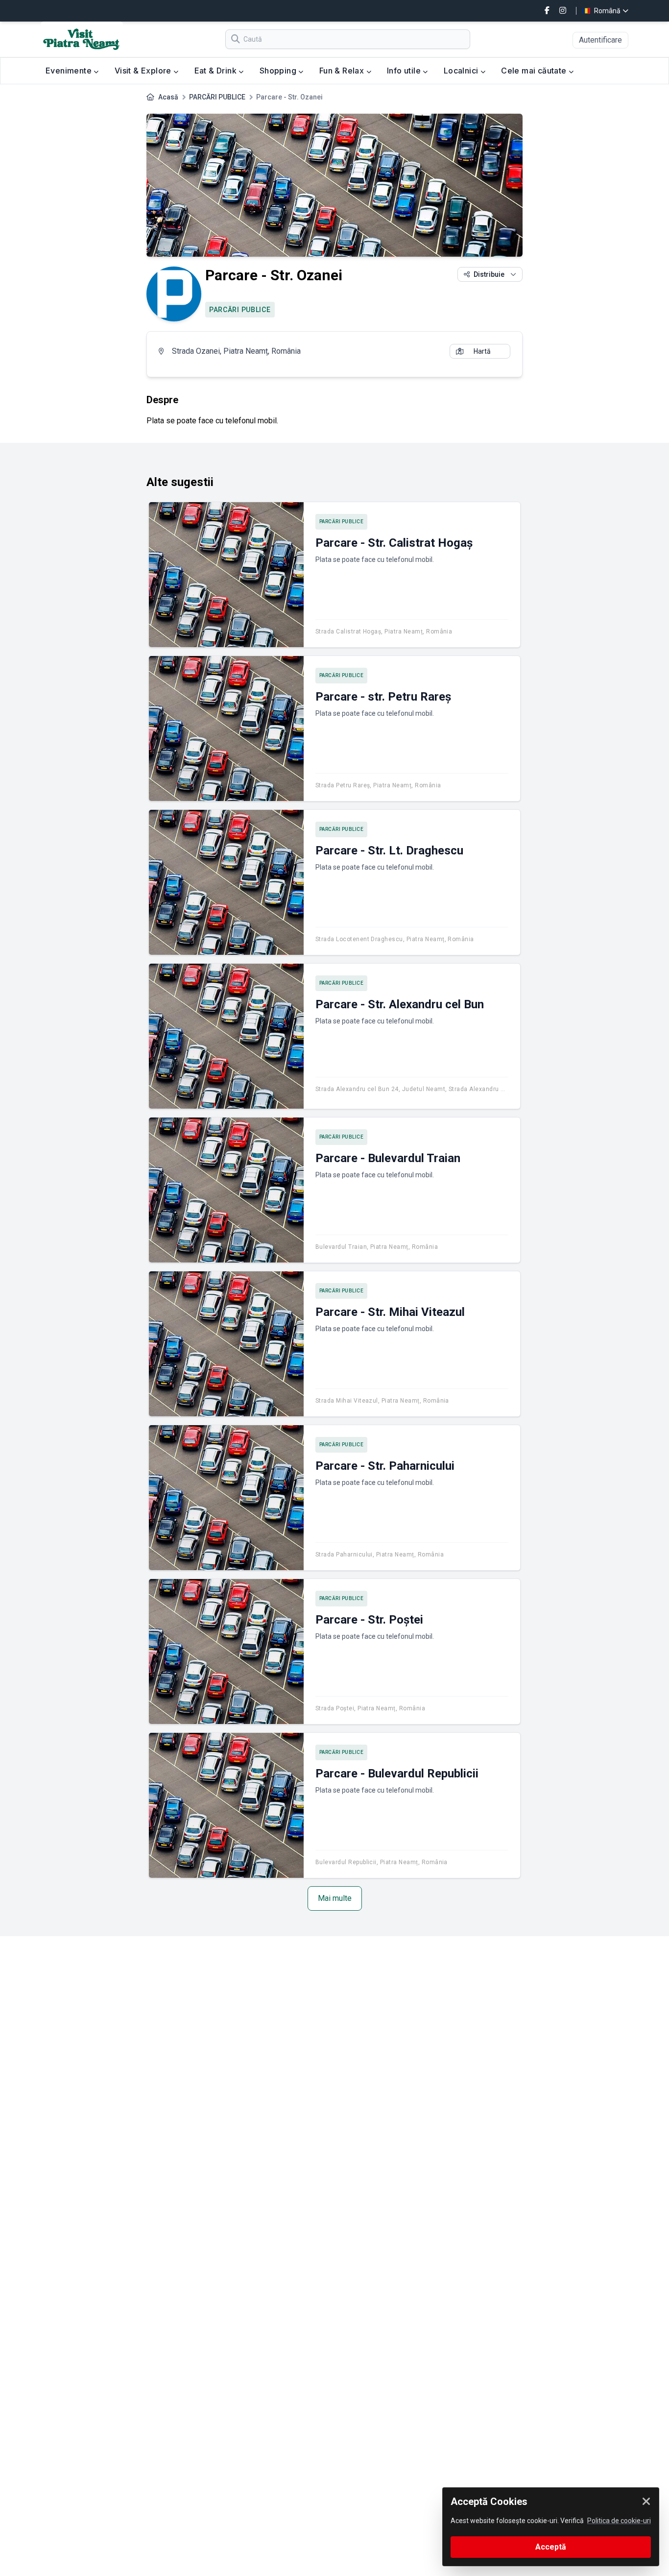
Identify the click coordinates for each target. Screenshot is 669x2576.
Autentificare (600, 40)
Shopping (279, 71)
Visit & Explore (144, 71)
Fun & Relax (343, 71)
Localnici (462, 71)
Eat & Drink (217, 71)
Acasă (168, 97)
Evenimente (70, 71)
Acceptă (551, 2547)
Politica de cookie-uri (619, 2521)
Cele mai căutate (535, 71)
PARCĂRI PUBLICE (217, 97)
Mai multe (335, 1898)
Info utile (405, 71)
